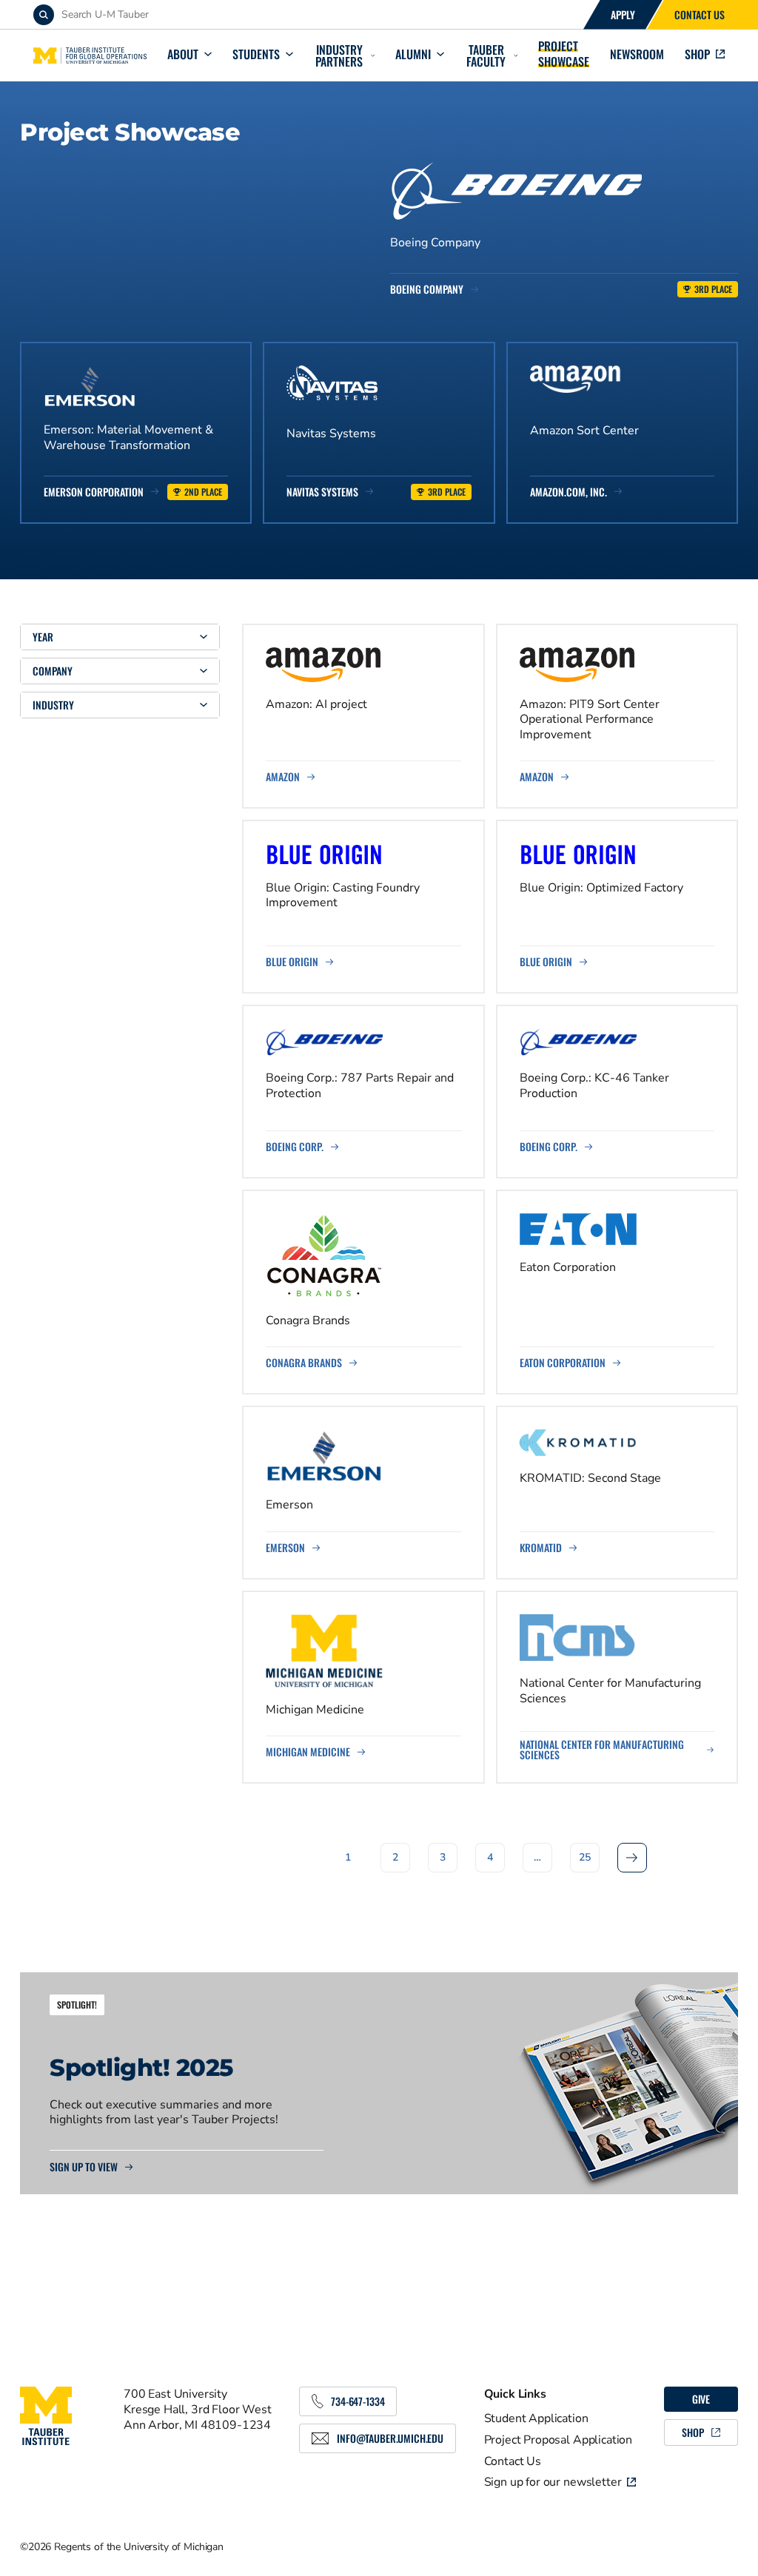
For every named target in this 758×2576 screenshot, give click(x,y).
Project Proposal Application (559, 2440)
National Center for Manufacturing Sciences (602, 1750)
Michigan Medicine (308, 1752)
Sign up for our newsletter (553, 2482)
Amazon (283, 777)
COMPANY (53, 671)
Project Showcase (564, 54)
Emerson (285, 1548)
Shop (697, 54)
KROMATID (541, 1548)
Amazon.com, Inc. (568, 492)
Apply (623, 14)
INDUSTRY (53, 705)
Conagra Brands (304, 1363)
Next (632, 1857)
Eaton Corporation (563, 1363)
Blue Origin (292, 962)
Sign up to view (84, 2167)
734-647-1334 (358, 2401)
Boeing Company (427, 289)
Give (701, 2399)
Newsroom (637, 54)
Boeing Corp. (295, 1147)
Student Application (536, 2418)
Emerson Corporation (94, 492)
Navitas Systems (322, 492)
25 (585, 1857)
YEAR (43, 637)
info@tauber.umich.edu (390, 2438)
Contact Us (700, 14)
